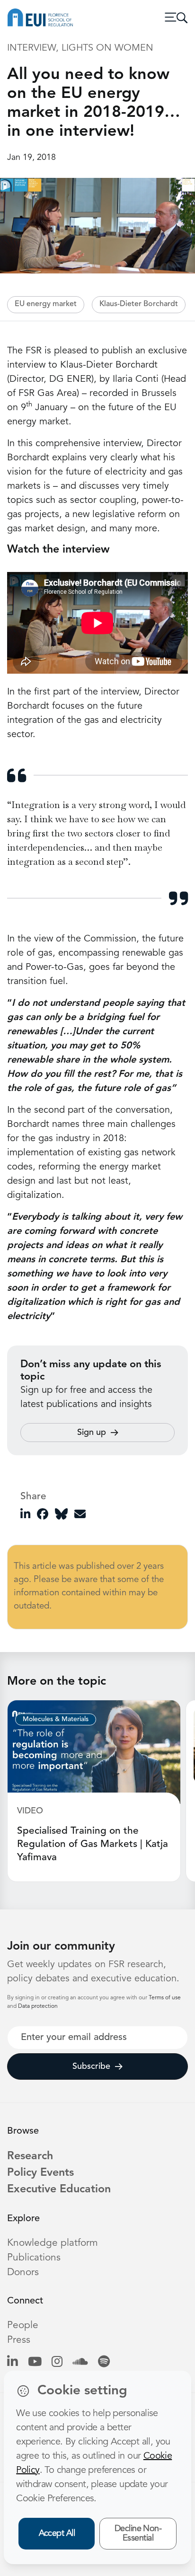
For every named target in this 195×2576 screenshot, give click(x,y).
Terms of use (165, 1998)
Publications (34, 2258)
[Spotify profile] (104, 2362)
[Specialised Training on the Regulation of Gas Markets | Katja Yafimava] (94, 1752)
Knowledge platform (53, 2243)
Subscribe (91, 2066)
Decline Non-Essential (138, 2534)
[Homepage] (40, 18)
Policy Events (40, 2173)
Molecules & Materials (56, 1719)
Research (30, 2156)
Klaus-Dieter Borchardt (139, 304)
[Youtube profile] (35, 2362)
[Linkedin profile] (13, 2362)
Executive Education (59, 2189)
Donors (23, 2273)
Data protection (38, 2006)
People (23, 2325)
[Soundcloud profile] (80, 2362)
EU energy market (46, 304)
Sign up (92, 1433)
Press (19, 2340)
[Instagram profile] (57, 2362)
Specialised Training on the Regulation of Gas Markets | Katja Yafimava (93, 1844)
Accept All (57, 2533)
